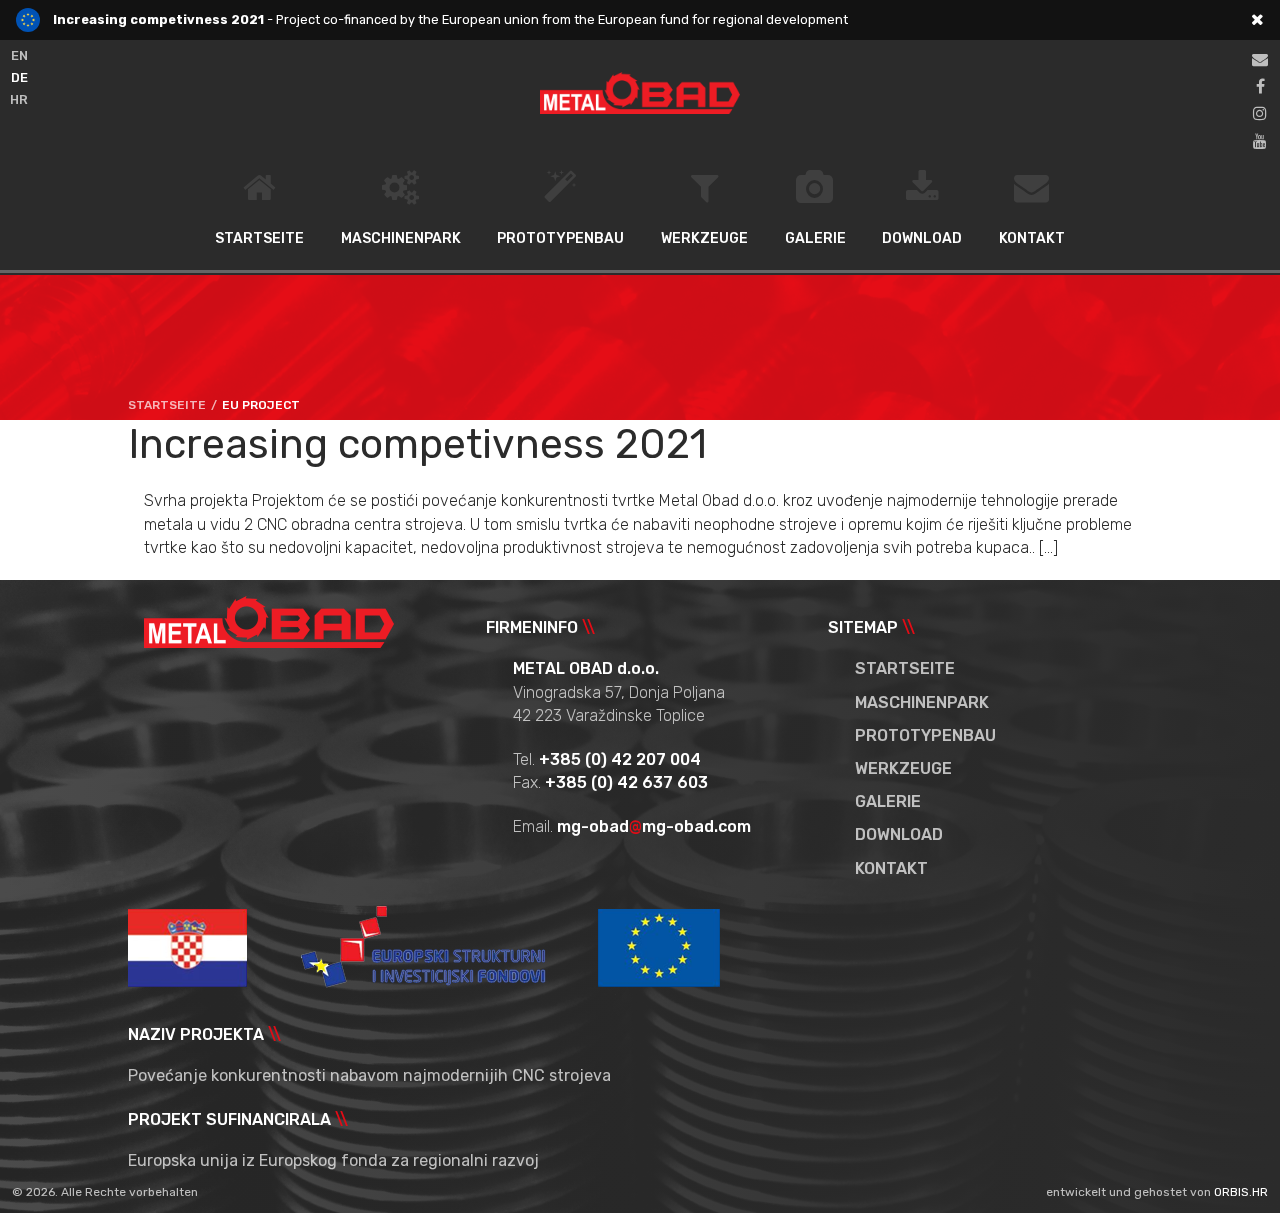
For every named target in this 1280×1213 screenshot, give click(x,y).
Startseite (259, 238)
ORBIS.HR (1241, 1192)
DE (19, 77)
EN (19, 55)
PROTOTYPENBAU (560, 238)
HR (19, 99)
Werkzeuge (704, 238)
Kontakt (1032, 238)
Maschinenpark (401, 238)
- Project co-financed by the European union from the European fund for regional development (450, 19)
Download (922, 238)
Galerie (815, 238)
